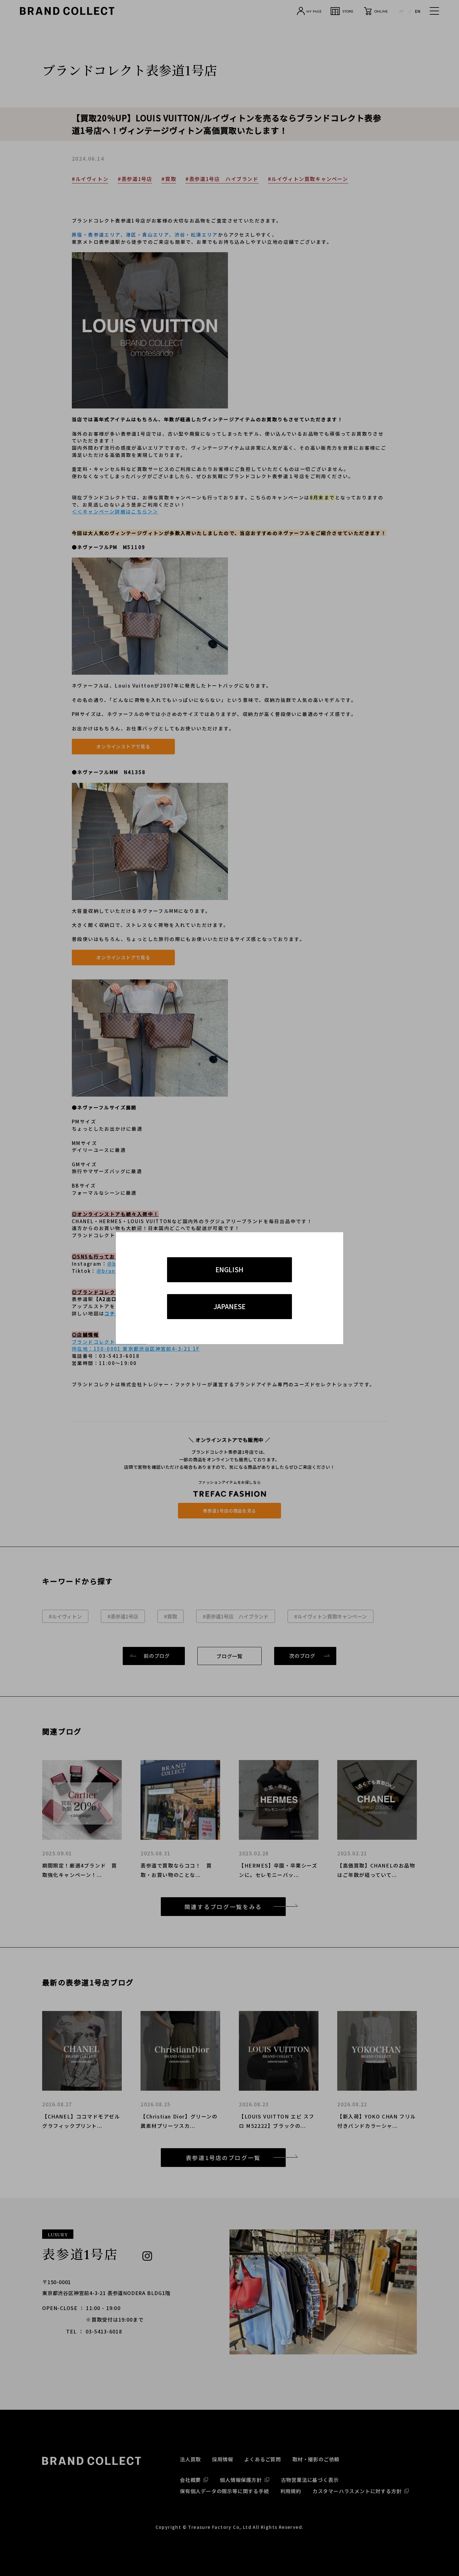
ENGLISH (230, 1269)
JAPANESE (230, 1306)
